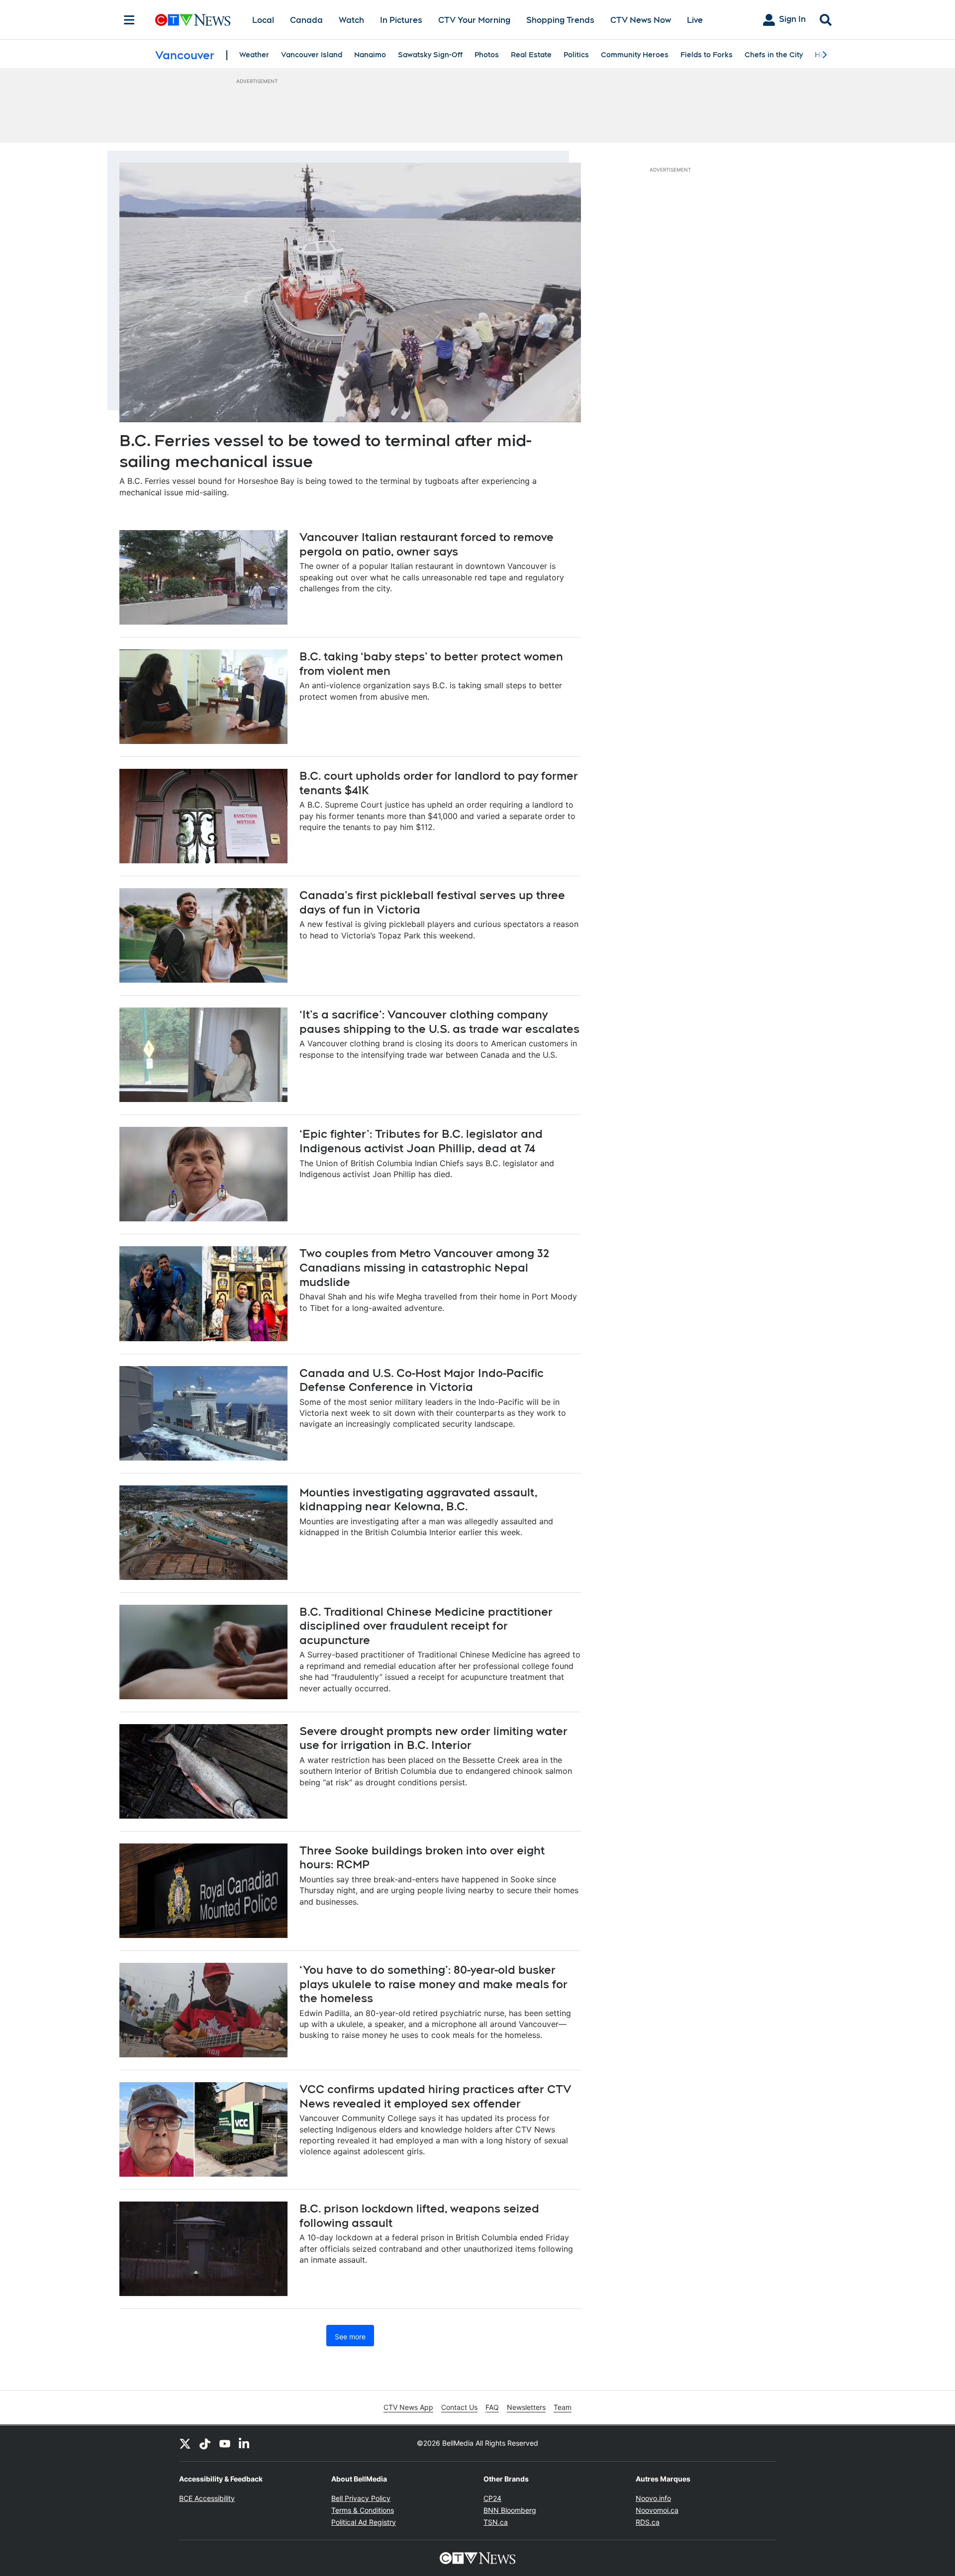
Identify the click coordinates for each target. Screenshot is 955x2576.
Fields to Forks (707, 55)
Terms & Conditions (363, 2510)
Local (263, 20)
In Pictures (401, 20)
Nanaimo (370, 55)
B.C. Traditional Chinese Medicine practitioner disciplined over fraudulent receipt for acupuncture (426, 1626)
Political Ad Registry (364, 2522)
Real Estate (531, 55)
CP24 (492, 2498)
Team (563, 2407)
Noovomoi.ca (657, 2510)
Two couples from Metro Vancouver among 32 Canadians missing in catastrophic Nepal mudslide (424, 1267)
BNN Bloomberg (510, 2510)
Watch (351, 20)
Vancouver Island (312, 55)
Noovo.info (653, 2498)
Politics (576, 55)
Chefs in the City (774, 55)
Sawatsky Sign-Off (430, 55)
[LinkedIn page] (245, 2443)
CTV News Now (641, 20)
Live (695, 20)
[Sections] (129, 20)
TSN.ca (496, 2522)
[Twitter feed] (185, 2443)
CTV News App (408, 2407)
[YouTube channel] (225, 2443)
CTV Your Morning (474, 20)
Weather (254, 55)
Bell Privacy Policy (361, 2498)
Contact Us (459, 2407)
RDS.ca (648, 2522)
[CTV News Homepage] (193, 20)
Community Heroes (635, 55)
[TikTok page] (205, 2443)
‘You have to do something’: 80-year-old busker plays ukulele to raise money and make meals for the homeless (433, 1984)
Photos (487, 55)
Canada (306, 20)
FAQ (492, 2407)
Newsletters (526, 2407)
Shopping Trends (560, 20)
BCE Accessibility (207, 2498)
